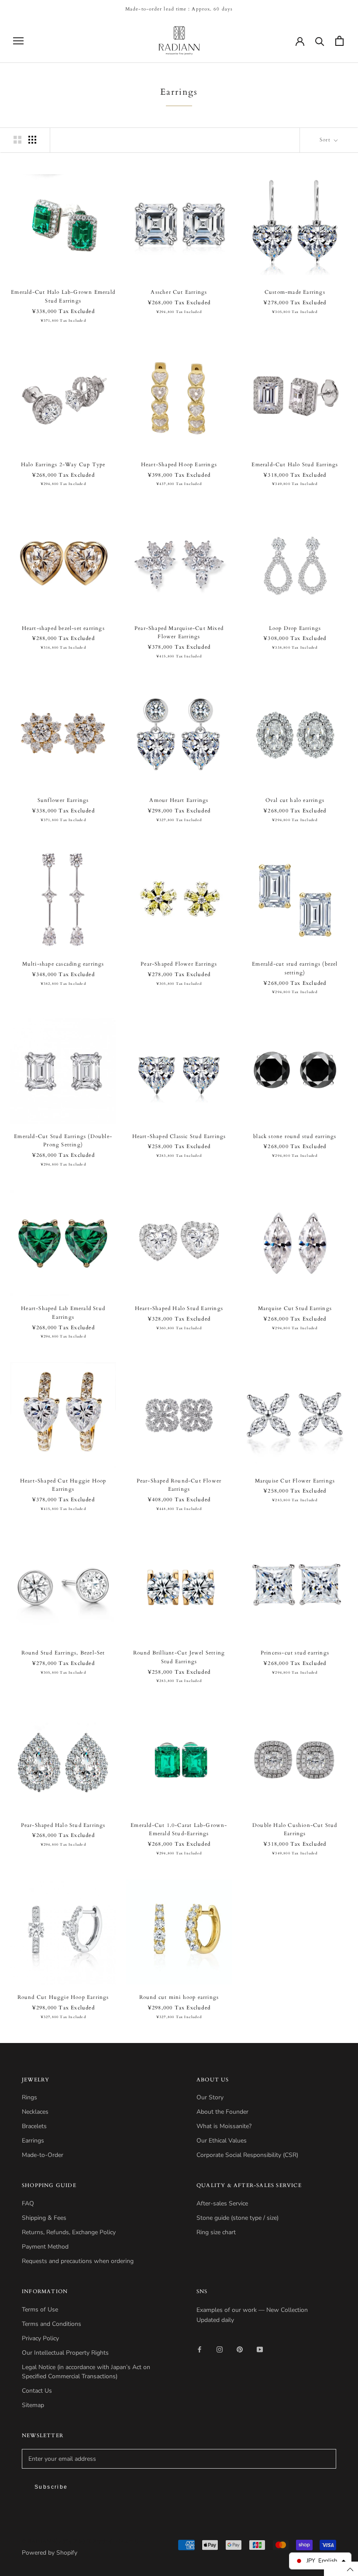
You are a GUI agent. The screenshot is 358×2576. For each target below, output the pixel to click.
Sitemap (33, 2405)
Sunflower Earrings (63, 800)
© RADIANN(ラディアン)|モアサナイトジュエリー (83, 2541)
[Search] (320, 41)
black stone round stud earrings (295, 1136)
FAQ (28, 2203)
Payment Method (45, 2247)
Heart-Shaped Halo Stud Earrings (179, 1308)
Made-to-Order (43, 2155)
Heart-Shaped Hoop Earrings (179, 464)
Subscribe (51, 2487)
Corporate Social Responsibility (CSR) (247, 2155)
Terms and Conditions (52, 2324)
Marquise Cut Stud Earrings (295, 1308)
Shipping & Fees (44, 2218)
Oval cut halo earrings (295, 800)
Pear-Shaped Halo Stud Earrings (63, 1825)
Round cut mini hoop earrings (179, 1997)
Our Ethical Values (222, 2141)
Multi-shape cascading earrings (63, 964)
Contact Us (37, 2391)
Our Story (210, 2097)
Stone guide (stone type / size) (238, 2218)
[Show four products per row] (32, 140)
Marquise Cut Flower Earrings (295, 1481)
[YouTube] (260, 2349)
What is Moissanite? (224, 2126)
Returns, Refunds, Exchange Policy (69, 2232)
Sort (326, 140)
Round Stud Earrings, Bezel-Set (63, 1653)
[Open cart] (339, 41)
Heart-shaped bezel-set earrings (63, 628)
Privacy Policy (40, 2338)
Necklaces (35, 2112)
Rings (29, 2097)
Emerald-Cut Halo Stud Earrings (295, 464)
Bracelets (34, 2126)
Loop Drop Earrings (295, 628)
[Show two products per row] (17, 140)
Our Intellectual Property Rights (65, 2353)
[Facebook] (200, 2349)
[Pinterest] (240, 2349)
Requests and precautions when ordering (78, 2261)
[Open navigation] (18, 41)
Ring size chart (216, 2232)
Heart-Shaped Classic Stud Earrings (179, 1136)
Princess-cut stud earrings (295, 1653)
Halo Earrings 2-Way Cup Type (63, 464)
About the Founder (222, 2112)
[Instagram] (220, 2349)
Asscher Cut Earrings (179, 292)
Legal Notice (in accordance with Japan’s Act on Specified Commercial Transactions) (86, 2372)
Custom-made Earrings (295, 292)
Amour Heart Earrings (179, 800)
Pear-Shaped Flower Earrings (179, 964)
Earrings (33, 2141)
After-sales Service (222, 2203)
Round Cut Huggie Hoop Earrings (63, 1997)
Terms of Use (40, 2309)
